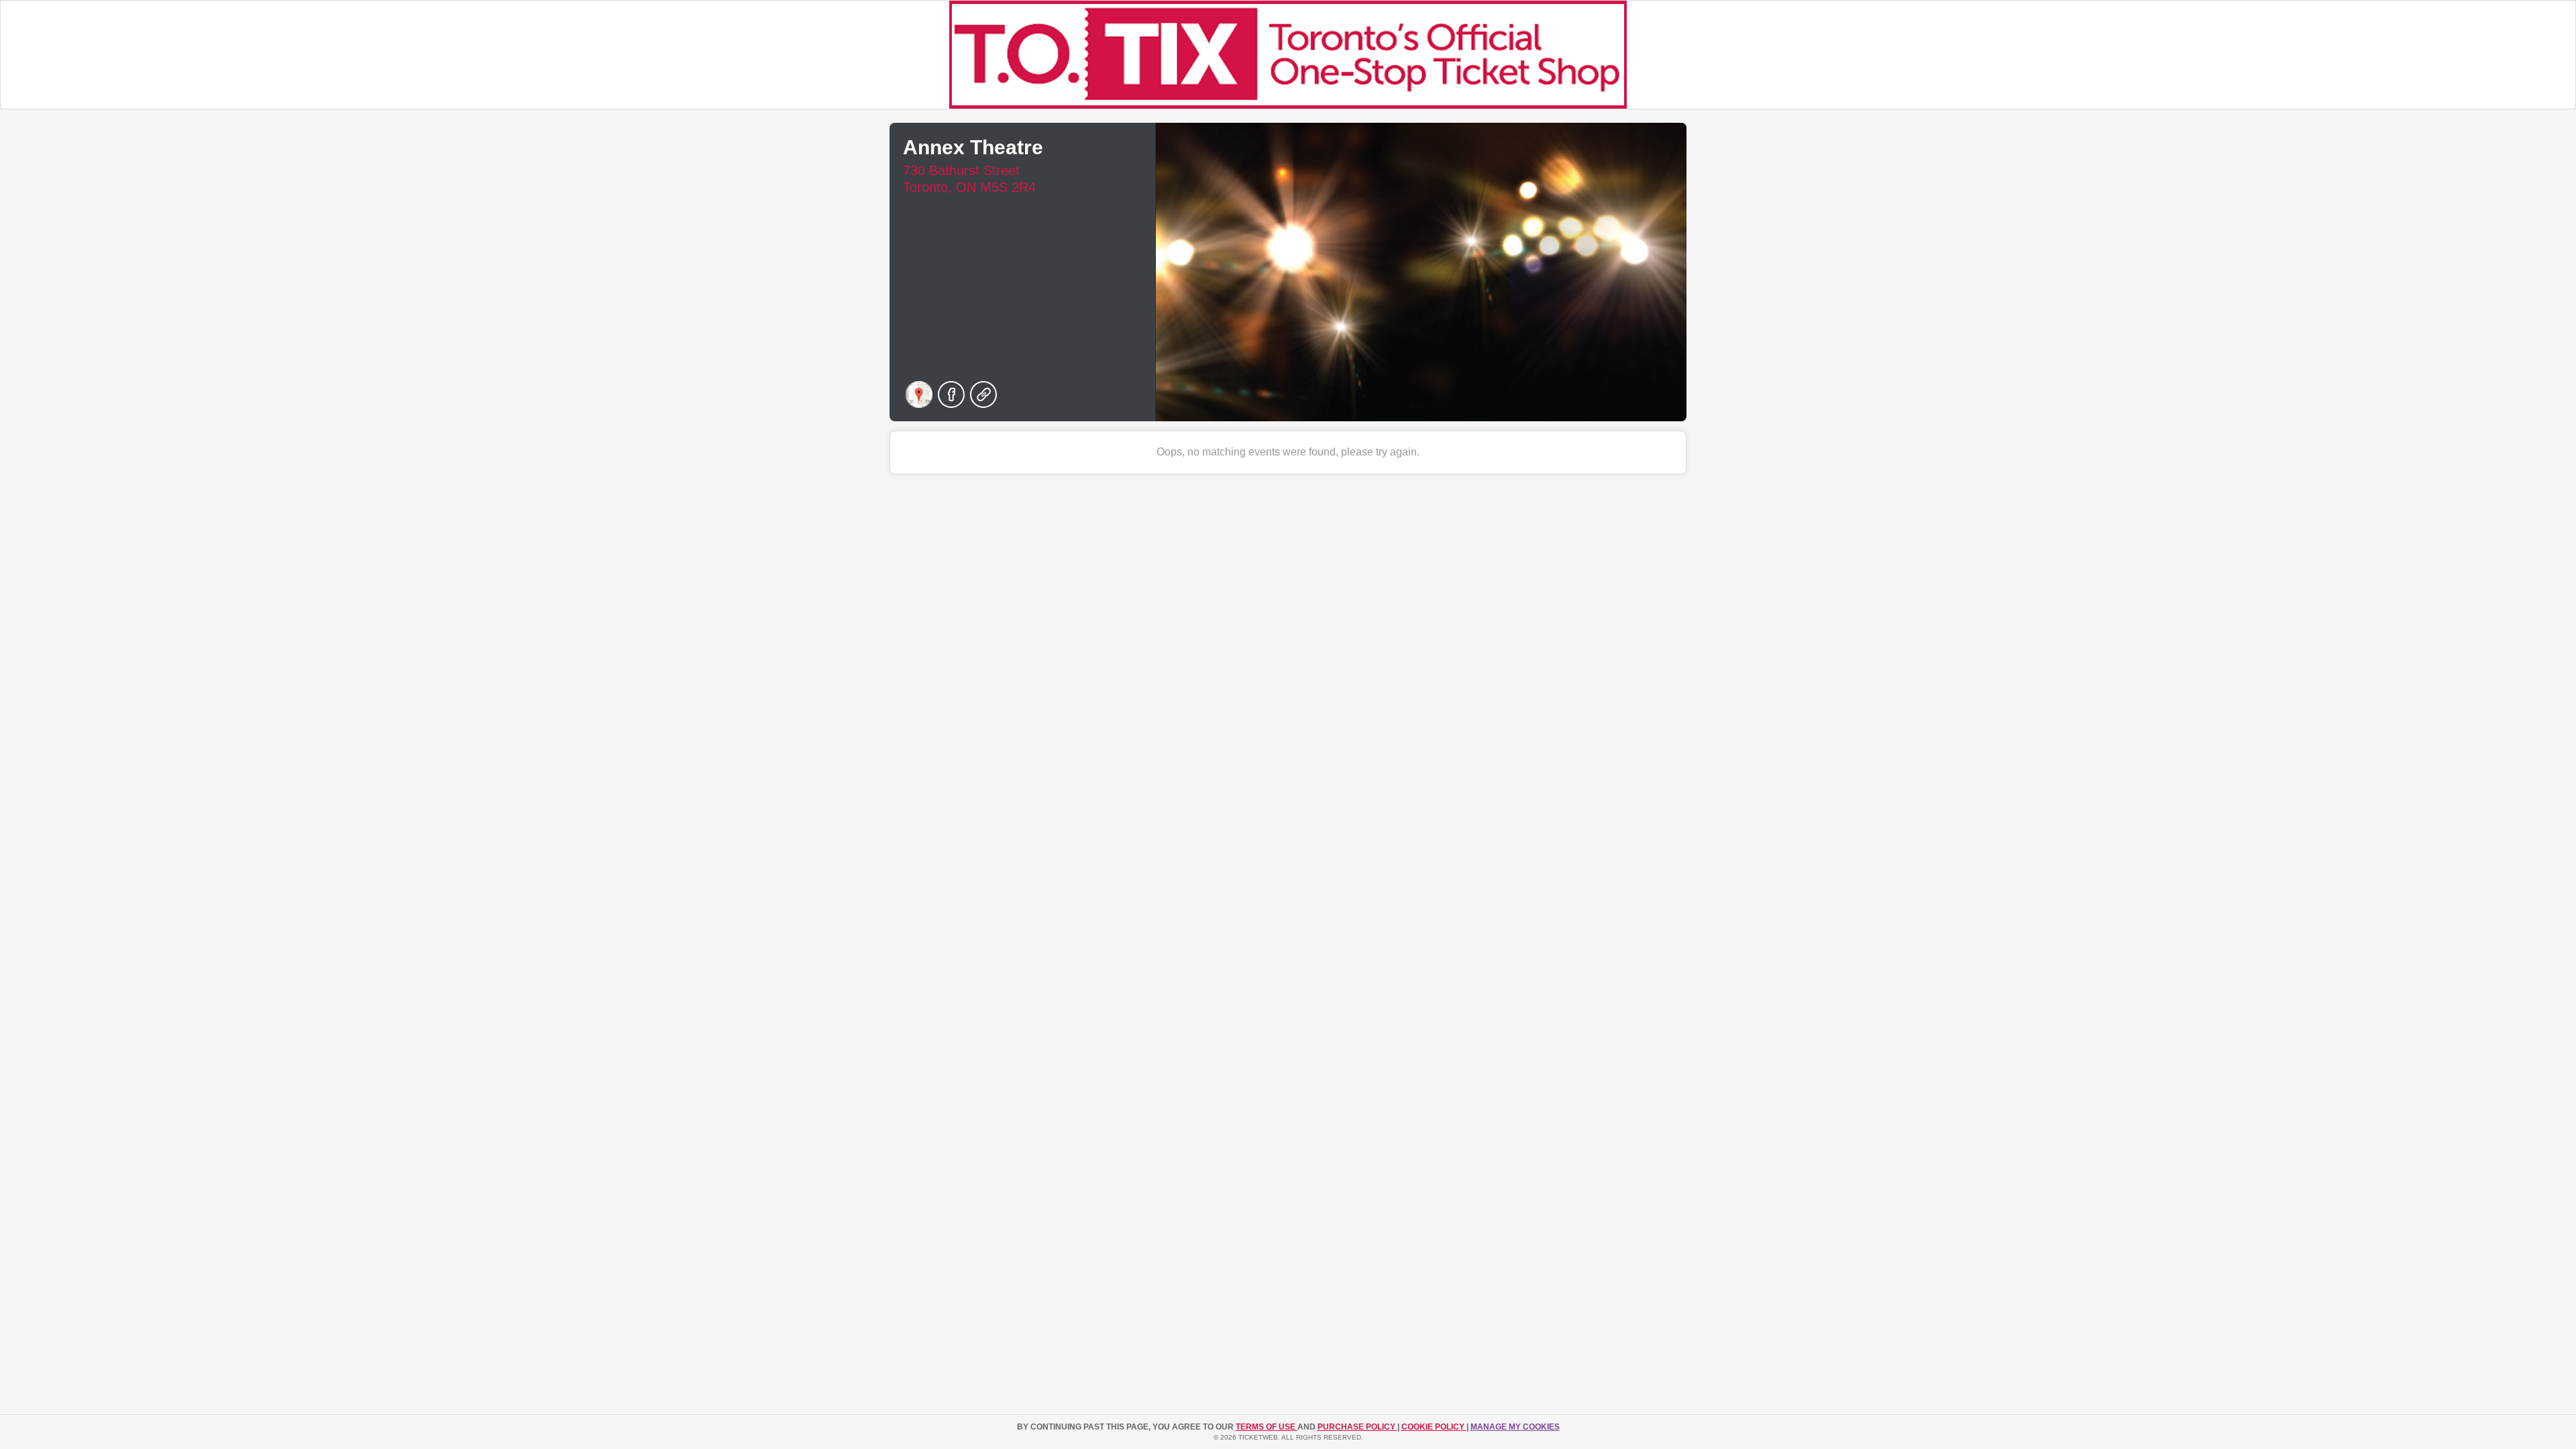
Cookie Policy (1434, 1427)
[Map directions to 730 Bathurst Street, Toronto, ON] (919, 394)
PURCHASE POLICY (1357, 1427)
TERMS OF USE (1267, 1427)
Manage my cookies (1515, 1427)
